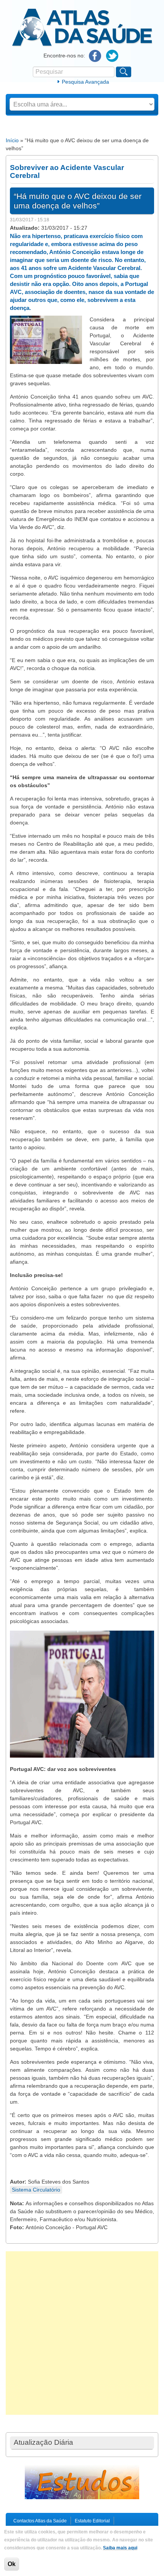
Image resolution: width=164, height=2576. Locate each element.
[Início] (82, 45)
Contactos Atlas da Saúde (40, 2521)
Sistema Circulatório (36, 2190)
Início (12, 140)
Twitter (112, 56)
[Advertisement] (82, 2333)
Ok (12, 2564)
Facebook (95, 56)
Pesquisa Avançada (85, 82)
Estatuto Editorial (92, 2521)
